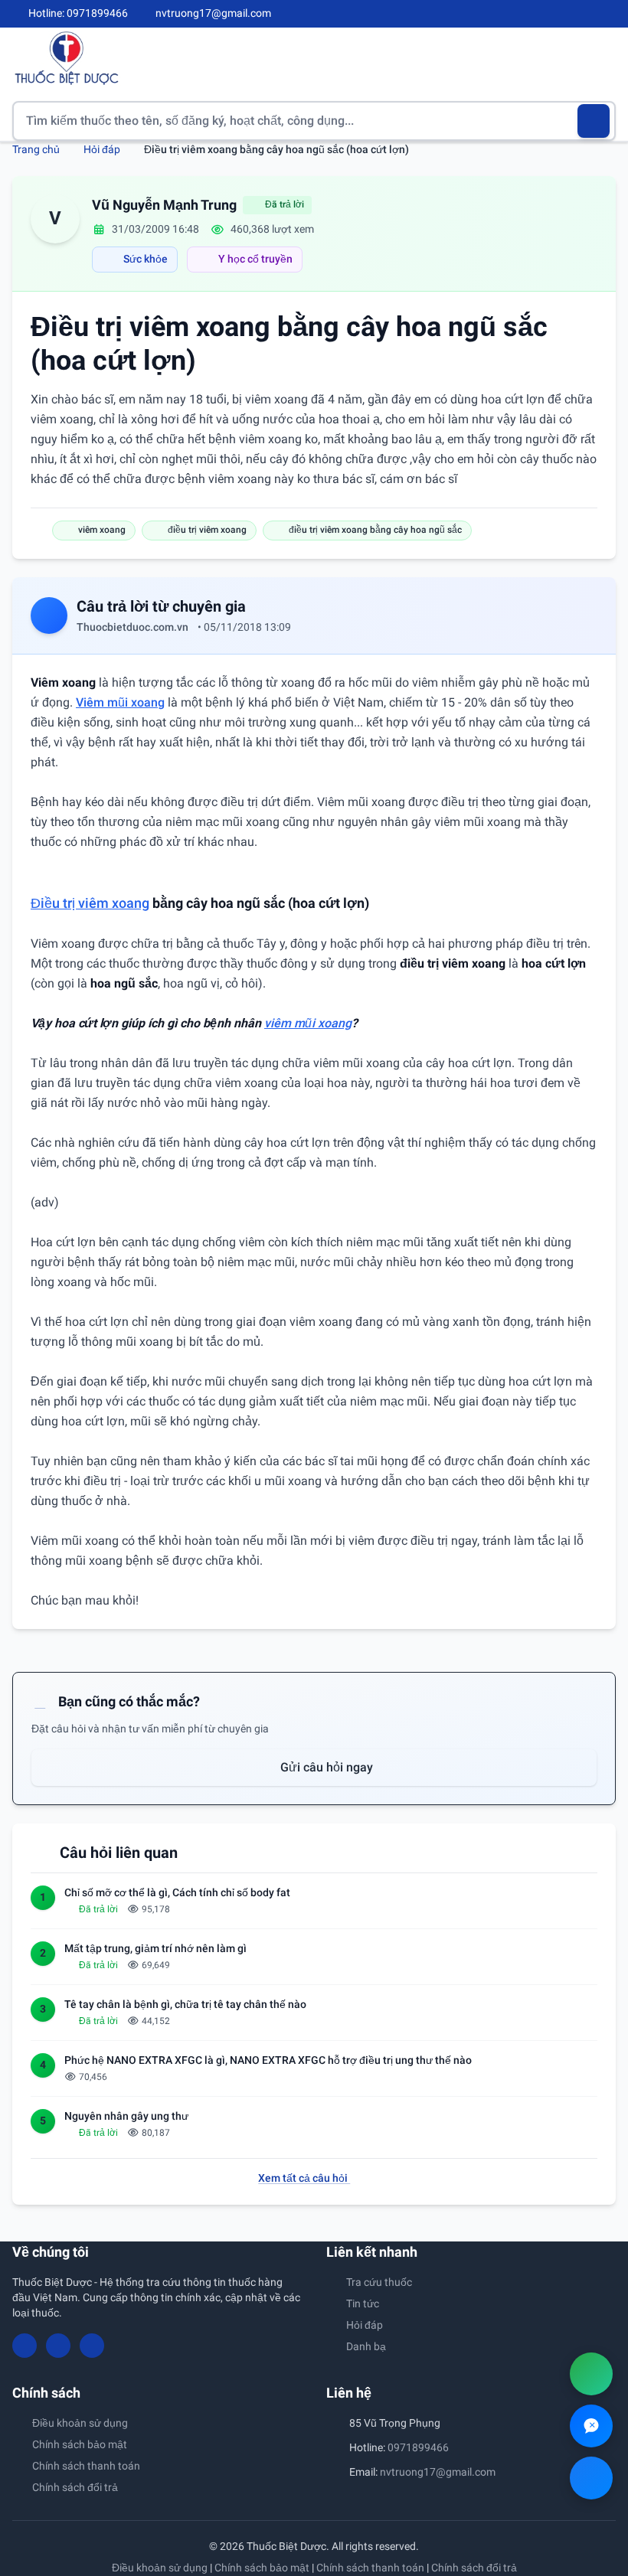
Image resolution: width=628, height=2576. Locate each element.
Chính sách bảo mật (80, 2444)
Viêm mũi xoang (120, 702)
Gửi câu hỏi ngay (325, 1767)
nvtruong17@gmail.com (438, 2472)
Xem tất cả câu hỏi (304, 2178)
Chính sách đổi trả (75, 2487)
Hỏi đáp (102, 149)
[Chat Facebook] (591, 2478)
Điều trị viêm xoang (90, 903)
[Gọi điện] (591, 2374)
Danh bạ (366, 2346)
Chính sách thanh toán (86, 2466)
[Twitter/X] (610, 14)
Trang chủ (36, 149)
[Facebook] (558, 14)
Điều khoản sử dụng (80, 2423)
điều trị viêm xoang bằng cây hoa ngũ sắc (375, 530)
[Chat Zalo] (591, 2426)
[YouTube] (584, 14)
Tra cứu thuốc (379, 2282)
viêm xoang (102, 530)
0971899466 (418, 2447)
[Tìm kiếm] (594, 121)
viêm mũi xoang (308, 1023)
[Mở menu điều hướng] (604, 58)
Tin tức (363, 2303)
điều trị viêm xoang (207, 530)
